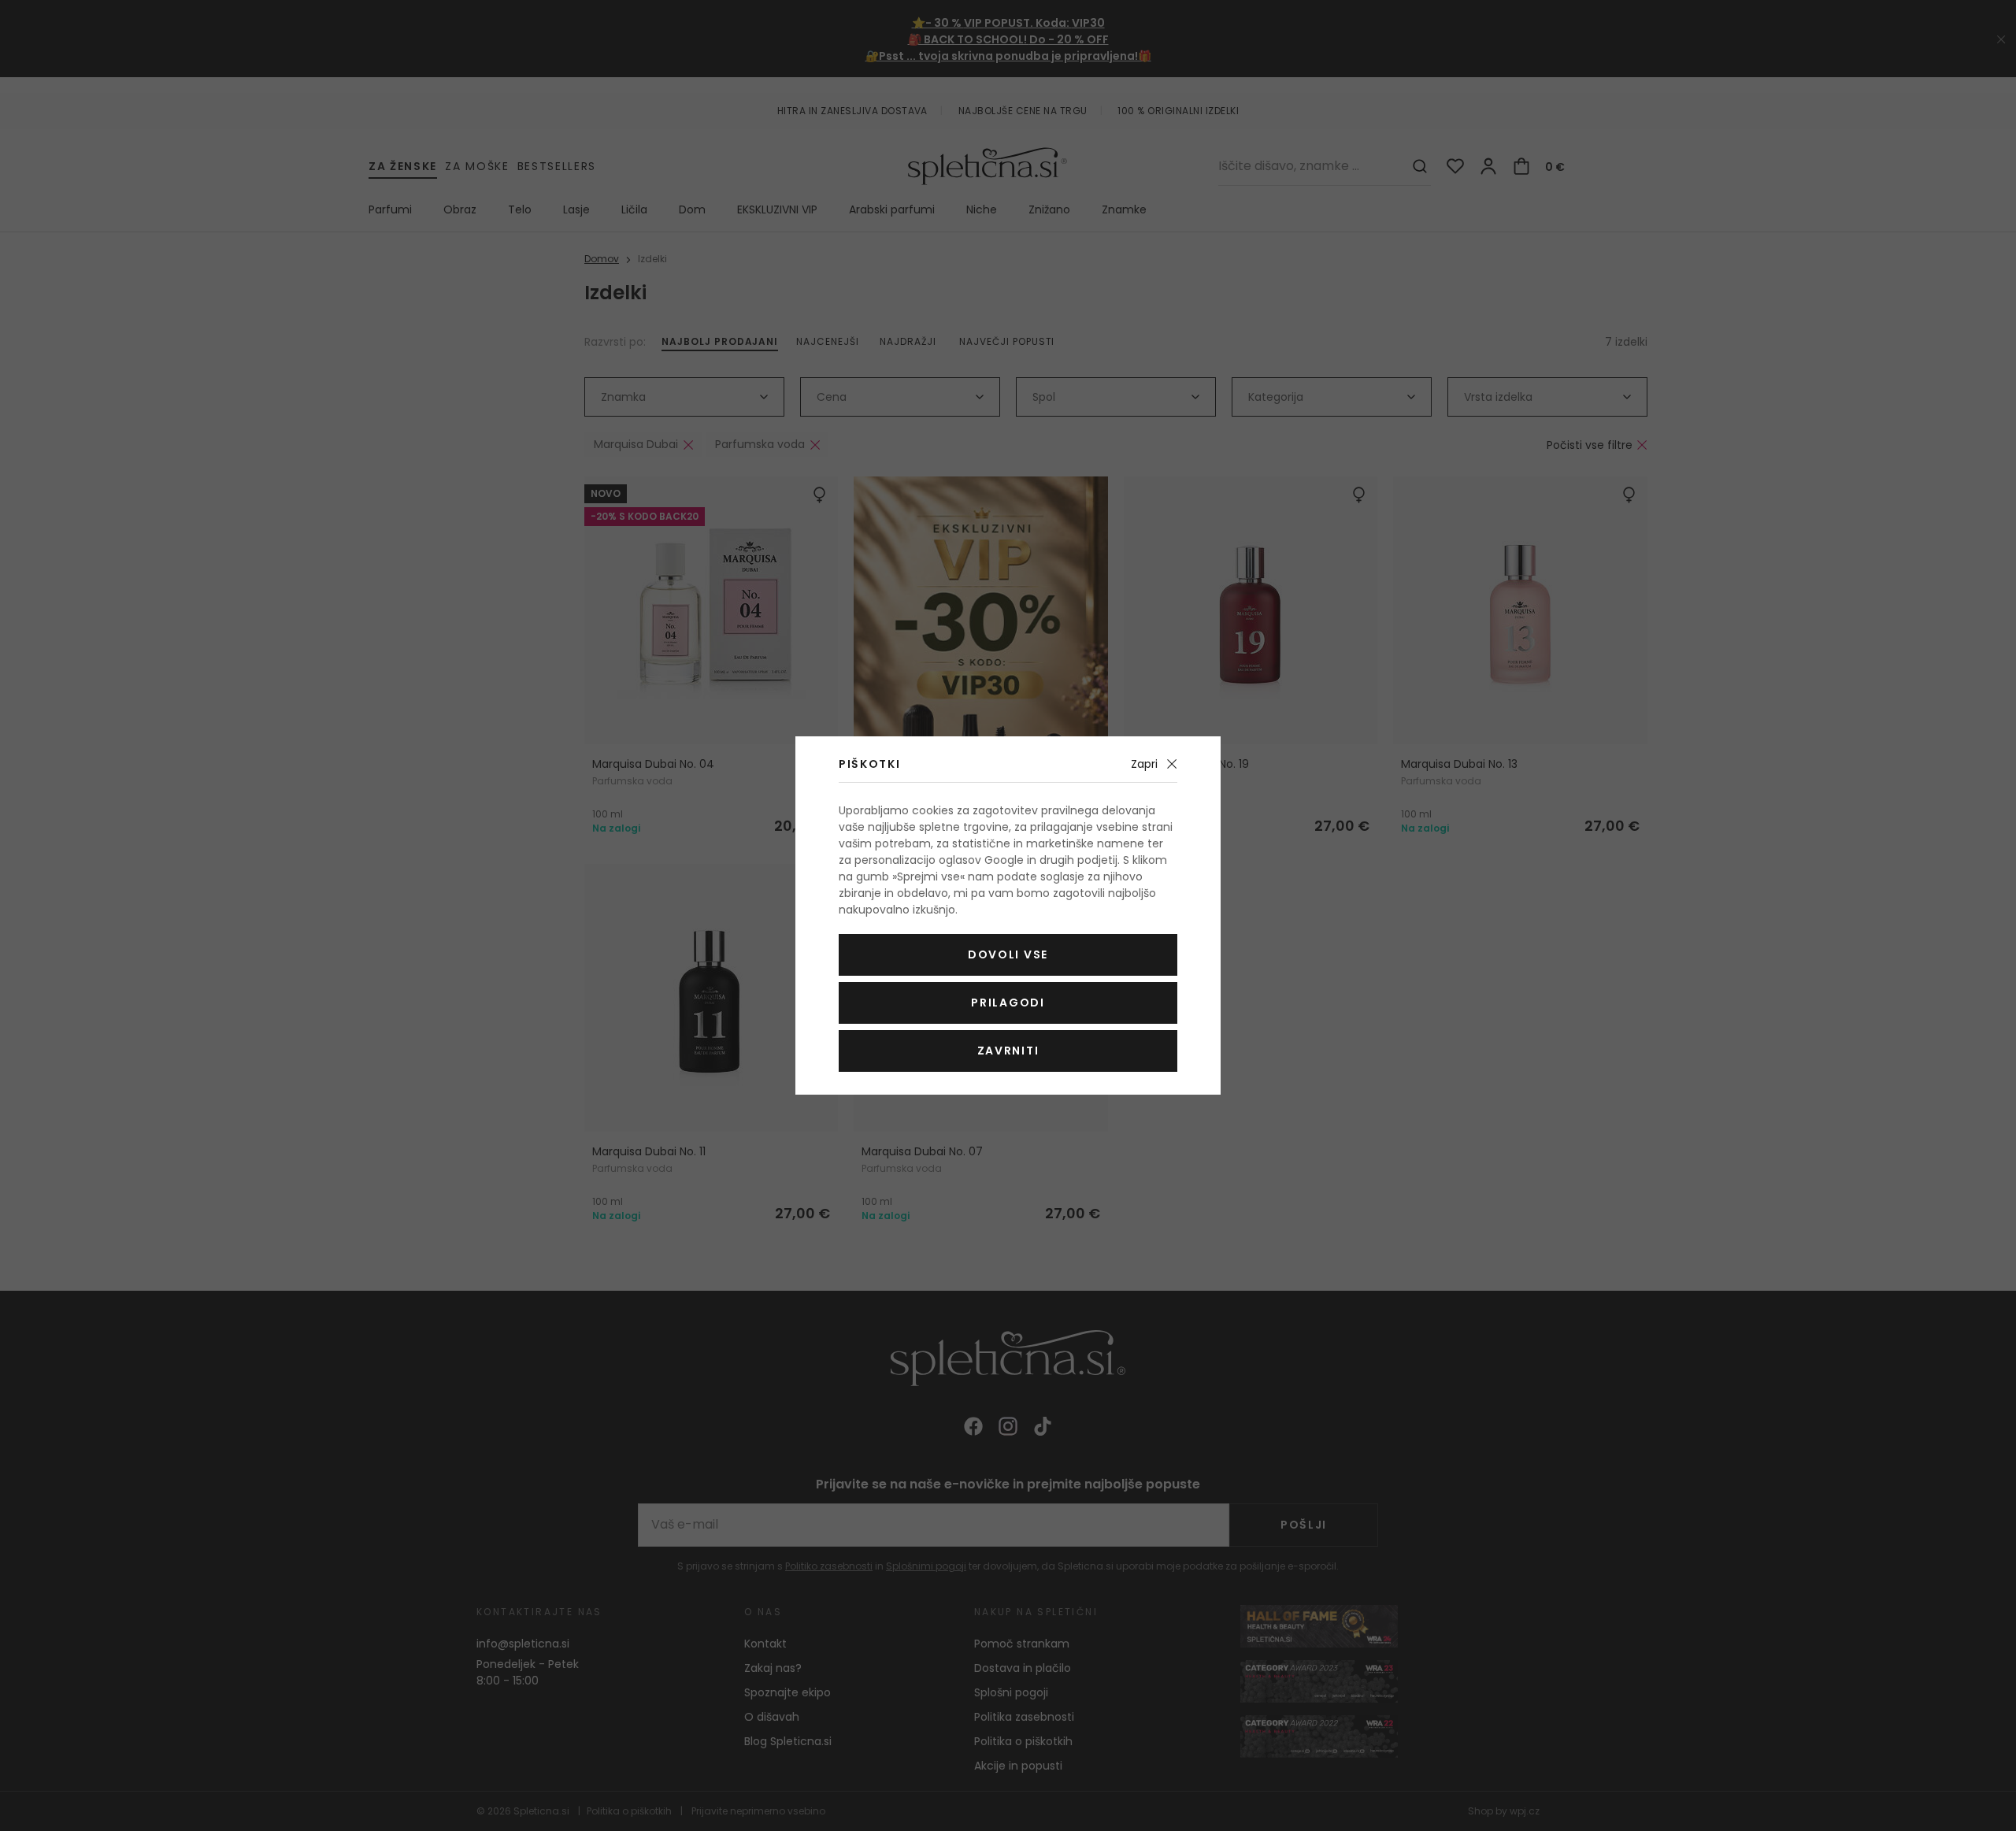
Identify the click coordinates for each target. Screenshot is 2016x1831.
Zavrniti (1008, 1051)
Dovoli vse (1008, 954)
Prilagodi (1008, 1003)
